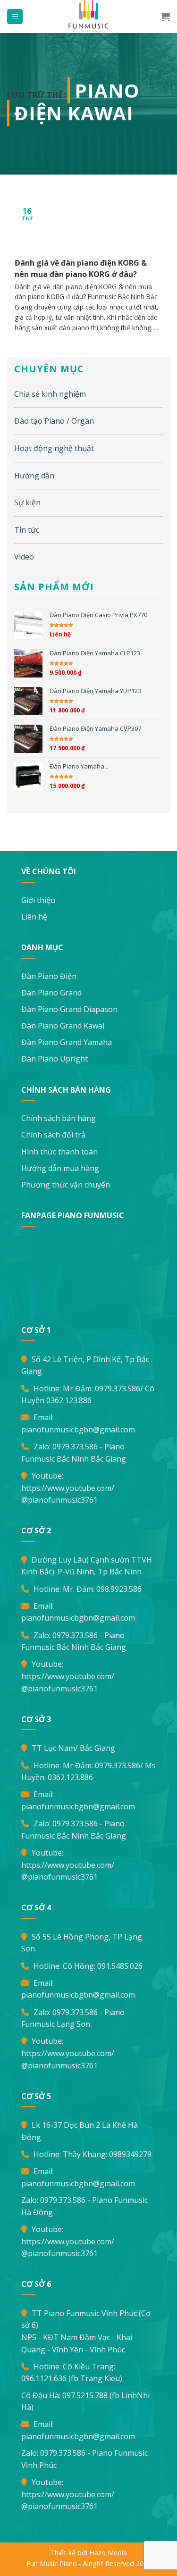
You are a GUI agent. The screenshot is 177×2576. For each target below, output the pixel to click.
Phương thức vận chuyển (66, 1185)
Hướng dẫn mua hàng (60, 1168)
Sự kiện (27, 502)
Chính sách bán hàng (59, 1118)
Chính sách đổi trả (53, 1135)
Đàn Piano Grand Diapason (69, 1009)
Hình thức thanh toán (59, 1152)
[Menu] (15, 17)
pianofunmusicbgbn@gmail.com (78, 1430)
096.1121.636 (44, 2378)
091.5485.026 (120, 1966)
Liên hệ (34, 917)
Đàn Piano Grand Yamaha (67, 1042)
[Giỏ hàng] (165, 17)
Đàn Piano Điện (49, 976)
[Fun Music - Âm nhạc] (89, 17)
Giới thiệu (38, 900)
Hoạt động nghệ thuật (54, 448)
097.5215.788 (85, 2395)
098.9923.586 (119, 1589)
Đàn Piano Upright (55, 1059)
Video (24, 557)
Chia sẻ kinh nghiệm (50, 394)
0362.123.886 (69, 1400)
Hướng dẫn (34, 476)
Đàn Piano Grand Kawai (63, 1026)
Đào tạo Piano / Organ (54, 421)
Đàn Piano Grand (51, 993)
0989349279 (130, 2154)
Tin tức (27, 530)
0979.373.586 (118, 1388)
